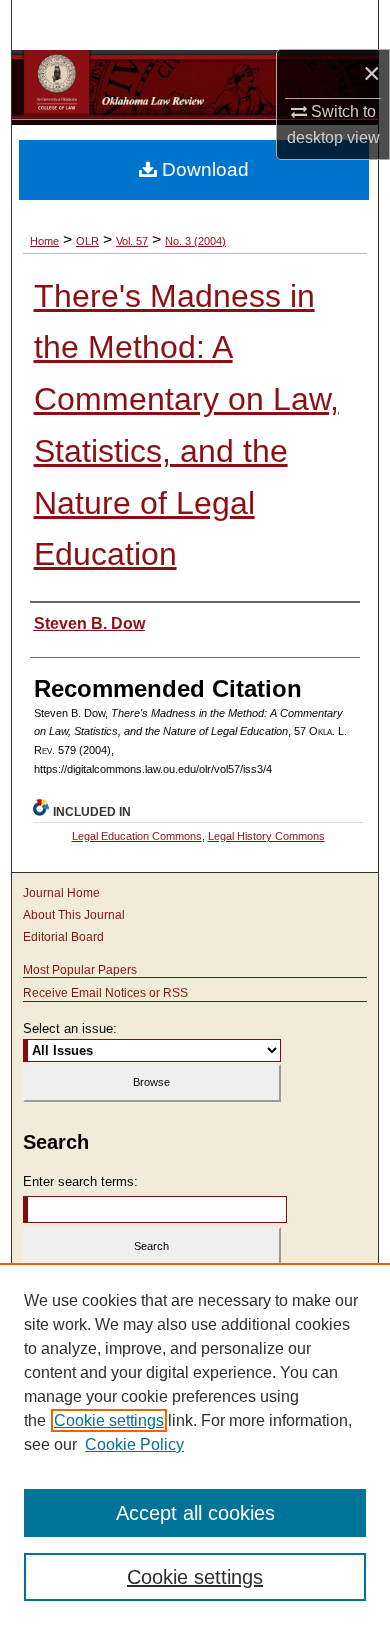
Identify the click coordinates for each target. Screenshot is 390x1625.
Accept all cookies (195, 1513)
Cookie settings (109, 1420)
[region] (195, 1444)
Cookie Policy (134, 1444)
